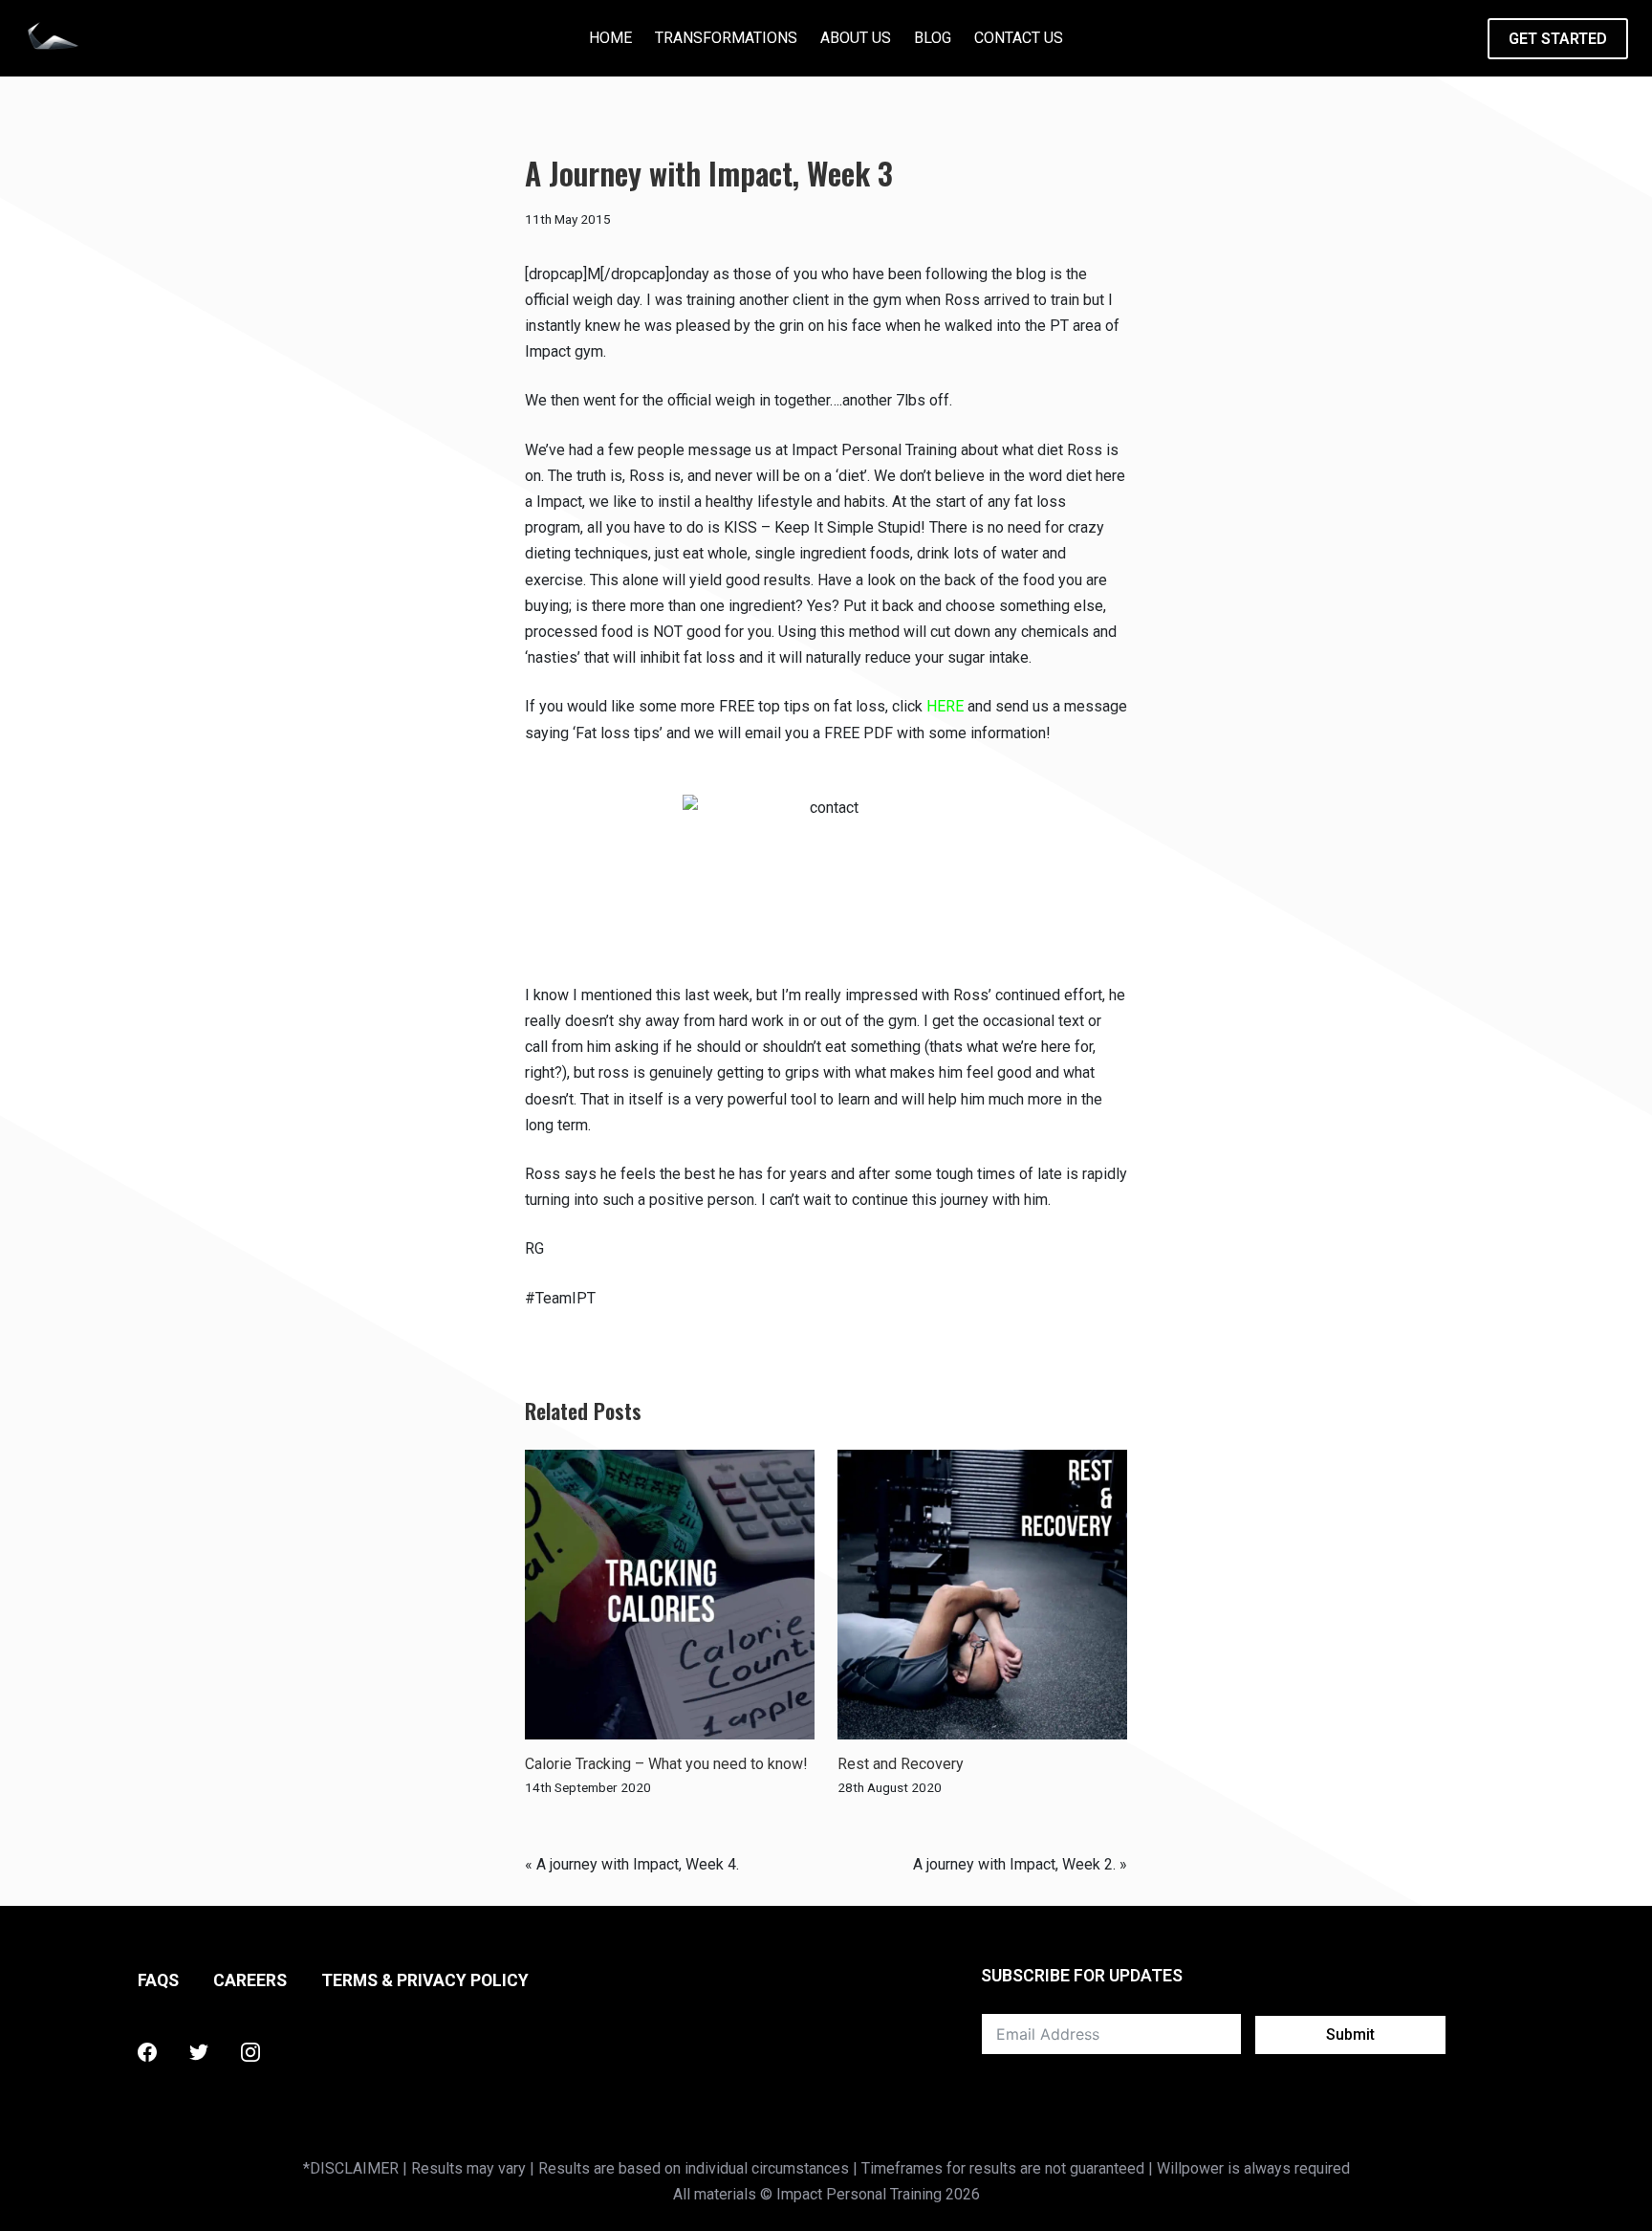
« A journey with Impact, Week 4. (632, 1864)
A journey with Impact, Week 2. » (1020, 1864)
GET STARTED (1558, 39)
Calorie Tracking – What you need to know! (666, 1764)
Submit (1350, 2034)
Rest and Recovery (901, 1764)
